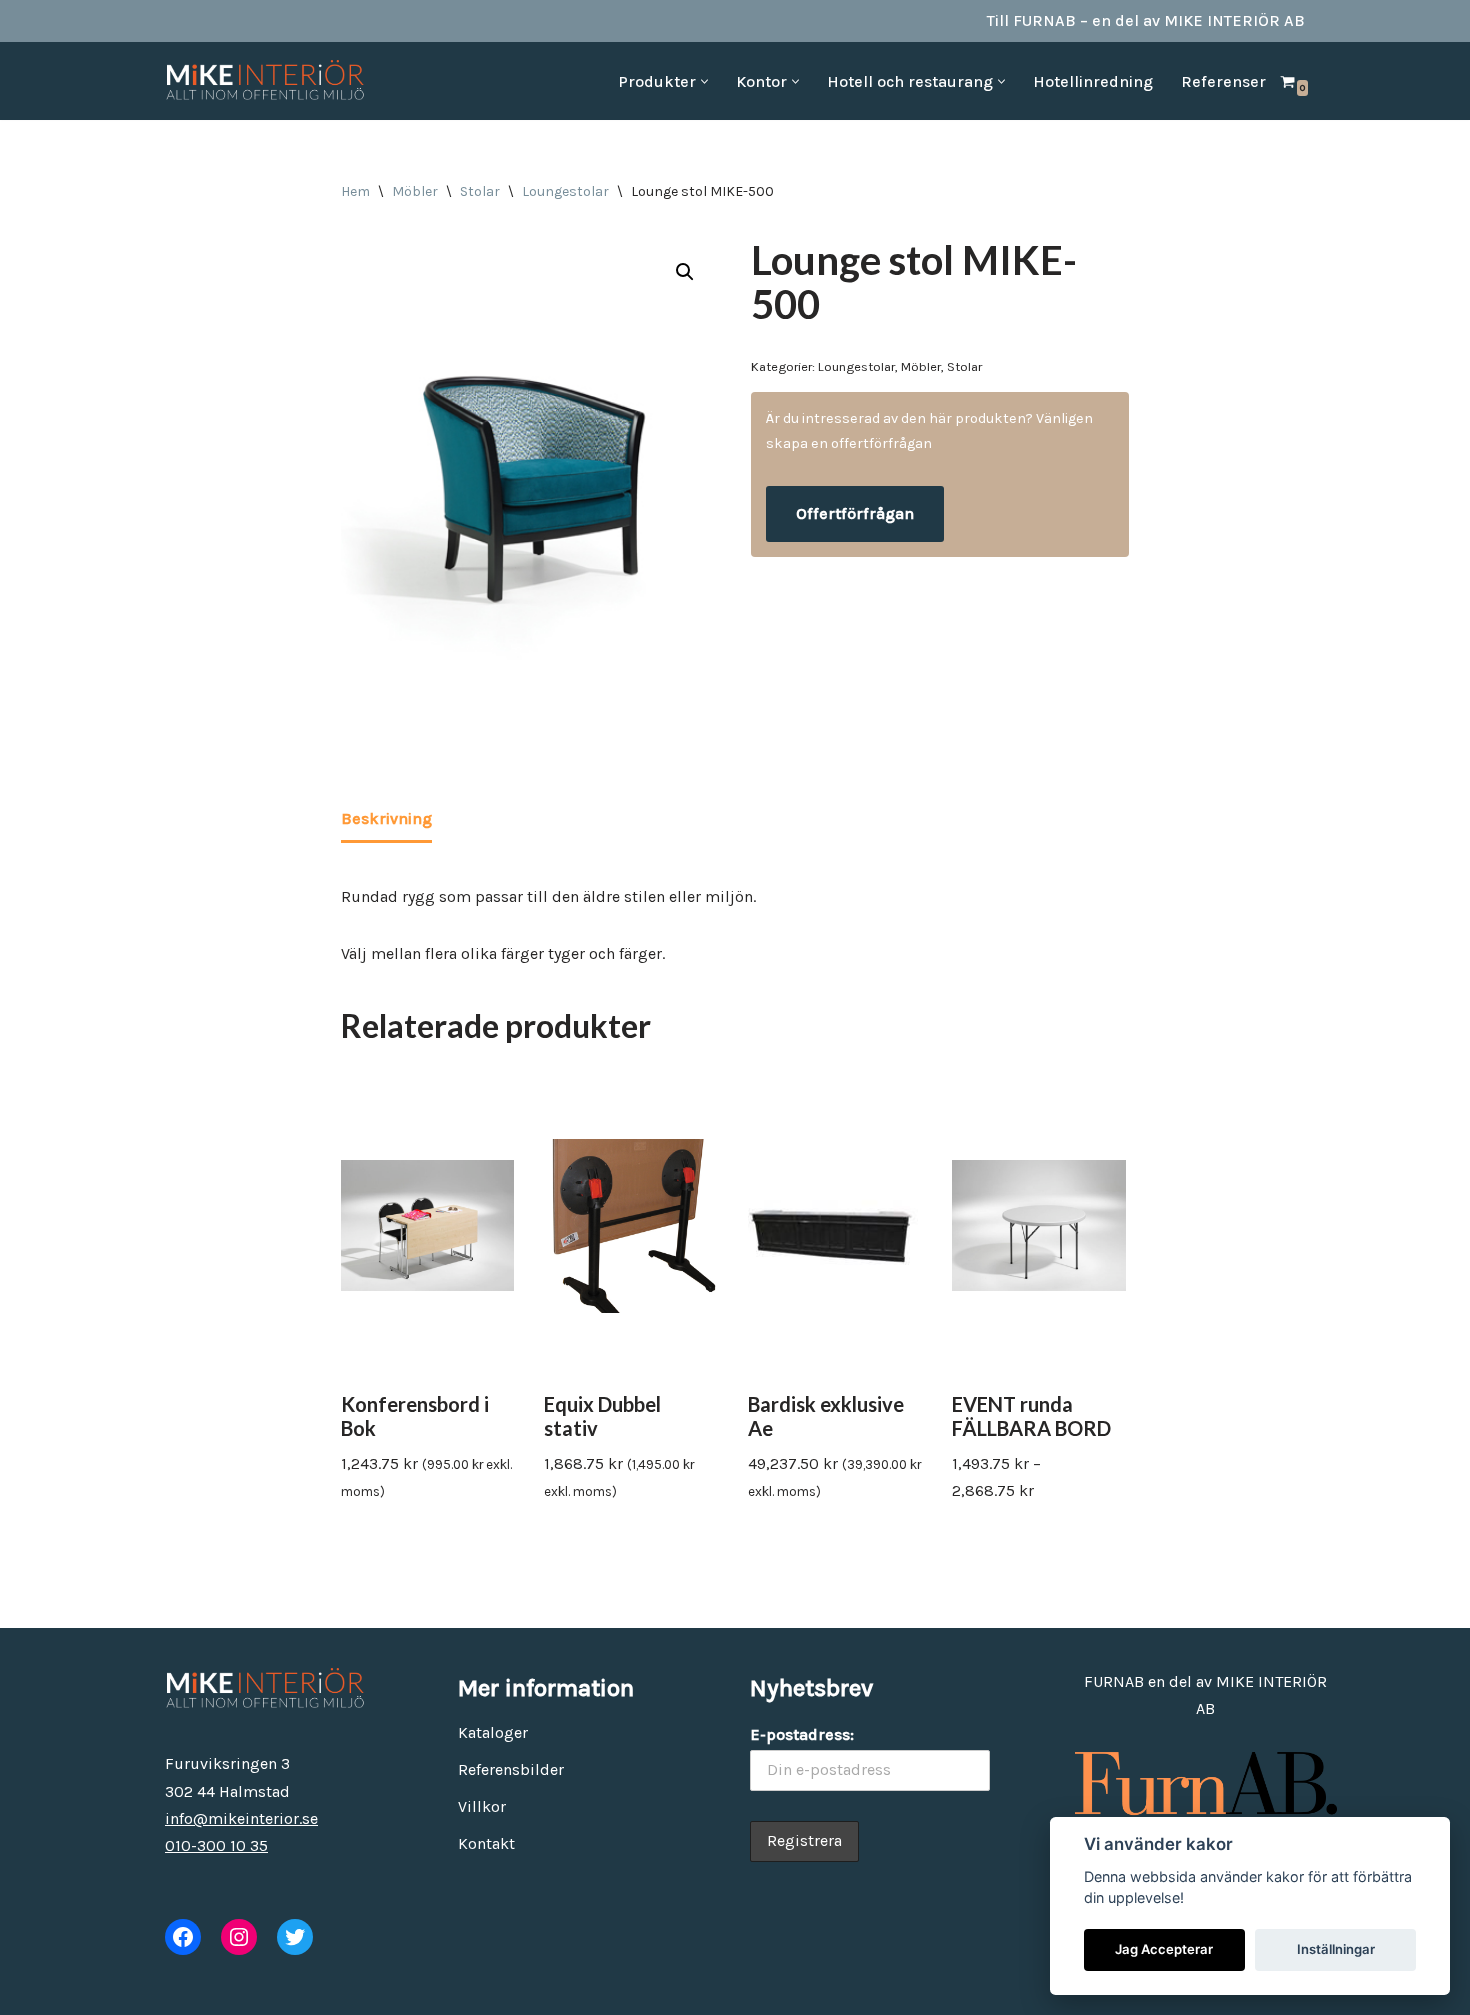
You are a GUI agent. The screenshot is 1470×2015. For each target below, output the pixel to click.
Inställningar (1336, 1949)
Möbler (415, 191)
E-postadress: (802, 1734)
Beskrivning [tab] (386, 818)
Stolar (480, 191)
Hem (355, 191)
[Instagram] (239, 1937)
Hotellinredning (1093, 81)
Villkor (482, 1806)
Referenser (1223, 81)
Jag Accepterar (1164, 1949)
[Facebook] (183, 1937)
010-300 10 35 (216, 1845)
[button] (704, 81)
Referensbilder (511, 1769)
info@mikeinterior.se (241, 1818)
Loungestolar (565, 191)
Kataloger (493, 1732)
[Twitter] (295, 1937)
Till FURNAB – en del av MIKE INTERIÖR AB (1146, 20)
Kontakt (486, 1843)
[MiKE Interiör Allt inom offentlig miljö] (265, 81)
